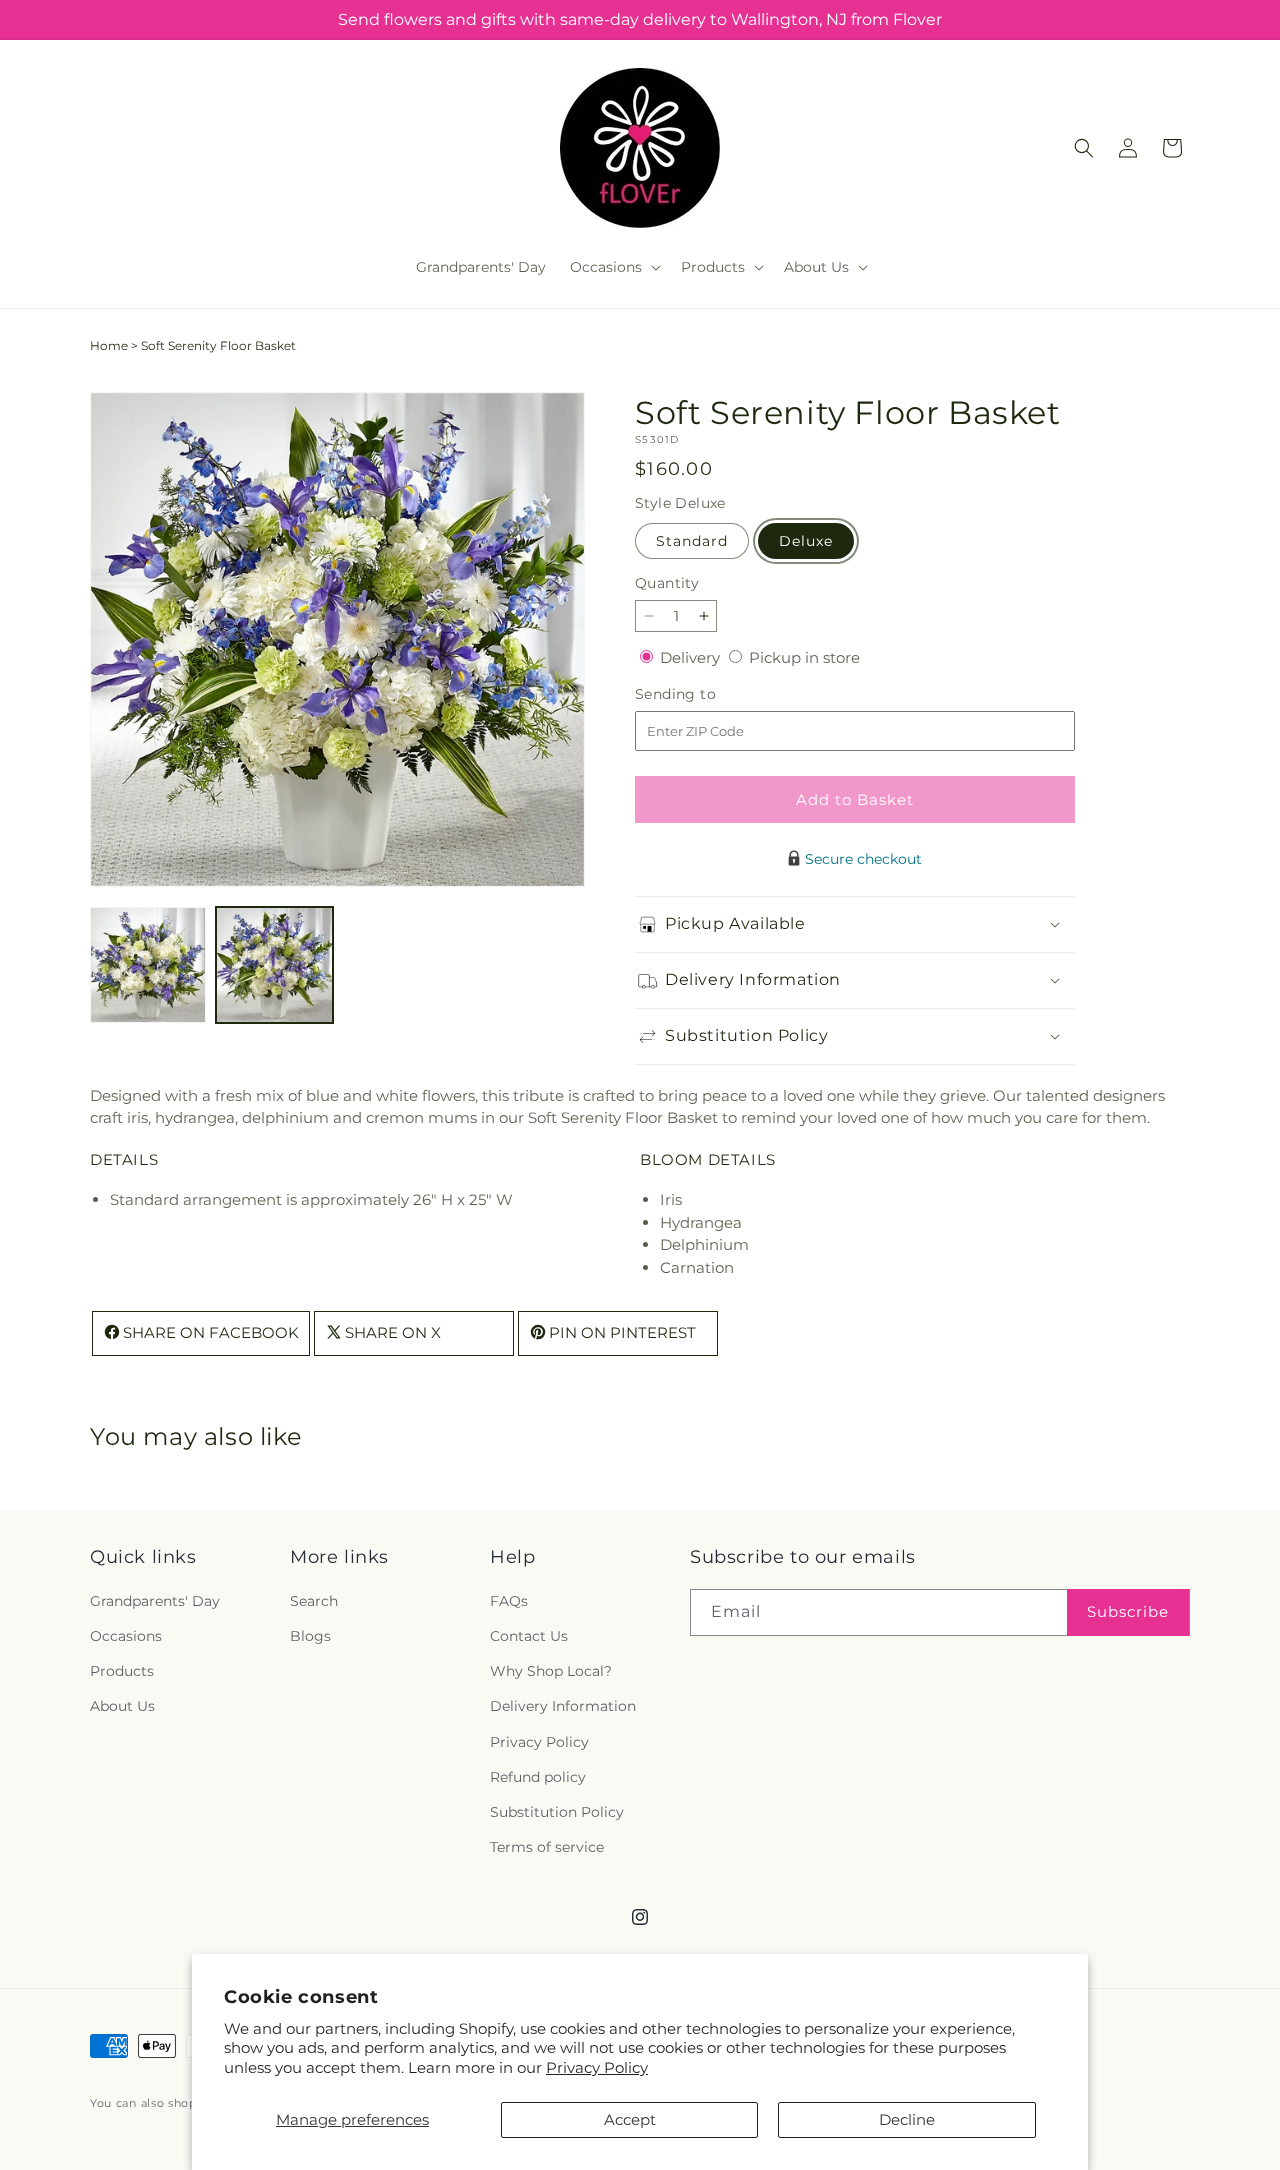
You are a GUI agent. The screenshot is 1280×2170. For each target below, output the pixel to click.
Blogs (310, 1637)
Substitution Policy (557, 1812)
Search (314, 1601)
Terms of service (547, 1848)
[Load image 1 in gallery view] (148, 965)
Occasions (126, 1637)
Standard (692, 541)
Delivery (692, 657)
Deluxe (806, 541)
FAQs (509, 1601)
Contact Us (529, 1637)
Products (122, 1672)
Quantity (667, 583)
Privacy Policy (597, 2067)
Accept (630, 2119)
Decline (907, 2119)
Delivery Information (563, 1707)
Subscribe (1128, 1612)
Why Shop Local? (551, 1672)
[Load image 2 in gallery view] (274, 965)
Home (109, 345)
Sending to (705, 694)
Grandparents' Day (155, 1601)
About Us (122, 1707)
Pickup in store (804, 657)
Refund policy (538, 1777)
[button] (613, 267)
